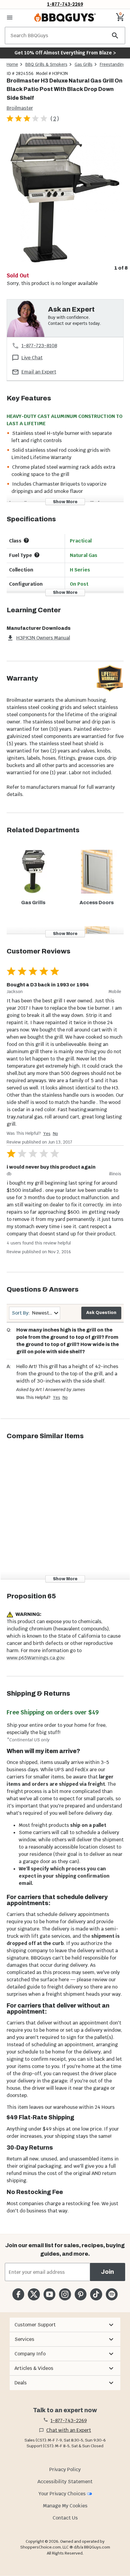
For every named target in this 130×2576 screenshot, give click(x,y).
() (55, 119)
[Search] (115, 36)
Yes (47, 1134)
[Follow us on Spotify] (112, 2294)
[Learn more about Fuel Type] (37, 555)
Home (12, 64)
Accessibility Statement (65, 2482)
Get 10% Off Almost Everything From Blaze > (65, 53)
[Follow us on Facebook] (18, 2294)
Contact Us (65, 2518)
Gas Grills (84, 64)
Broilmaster (20, 108)
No (55, 1134)
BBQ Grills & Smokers (46, 64)
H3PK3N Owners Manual (43, 638)
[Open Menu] (10, 18)
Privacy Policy (65, 2469)
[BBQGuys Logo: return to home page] (65, 18)
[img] (65, 197)
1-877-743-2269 (65, 4)
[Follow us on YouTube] (49, 2294)
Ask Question (101, 1313)
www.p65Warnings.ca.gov (35, 1658)
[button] (65, 2325)
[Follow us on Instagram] (65, 2294)
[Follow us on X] (34, 2294)
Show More (65, 502)
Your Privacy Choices (62, 2494)
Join (107, 2272)
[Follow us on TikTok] (96, 2294)
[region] (65, 202)
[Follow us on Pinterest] (81, 2294)
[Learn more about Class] (26, 540)
